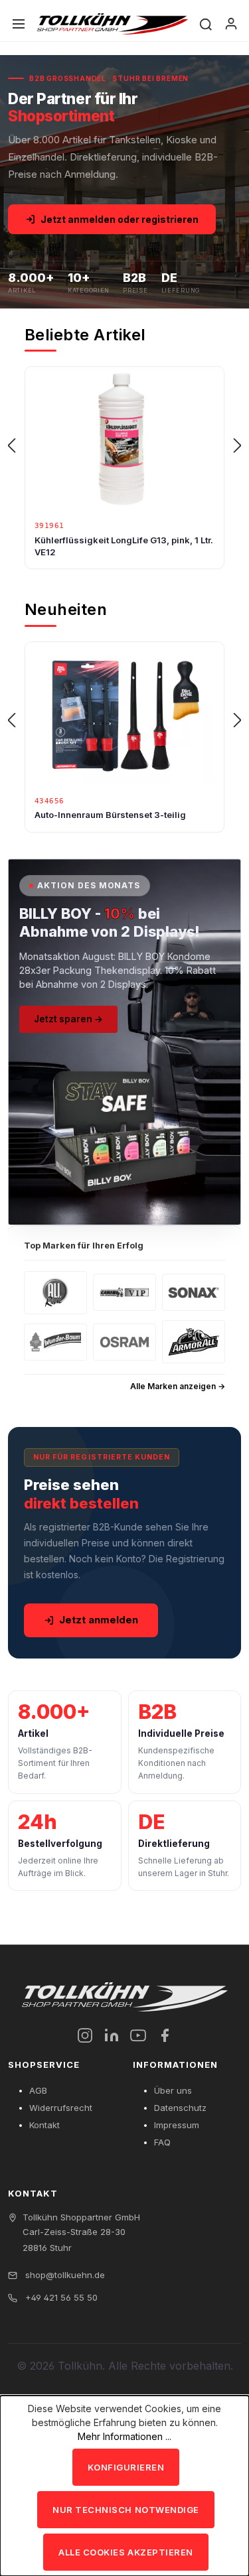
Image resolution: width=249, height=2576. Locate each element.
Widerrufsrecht (61, 2108)
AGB (38, 2090)
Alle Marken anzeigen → (178, 1386)
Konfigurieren (126, 2467)
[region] (124, 446)
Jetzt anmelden (99, 1620)
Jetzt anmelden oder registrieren (120, 219)
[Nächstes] (238, 446)
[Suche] (206, 24)
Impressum (177, 2125)
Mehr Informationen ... (124, 2436)
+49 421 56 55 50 (60, 2297)
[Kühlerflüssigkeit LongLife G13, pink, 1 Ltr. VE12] (124, 440)
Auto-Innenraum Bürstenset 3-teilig (110, 815)
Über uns (173, 2090)
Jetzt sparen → (68, 1019)
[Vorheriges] (11, 446)
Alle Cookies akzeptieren (125, 2552)
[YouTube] (138, 2035)
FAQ (162, 2142)
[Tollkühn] (113, 24)
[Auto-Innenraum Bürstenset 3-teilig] (124, 715)
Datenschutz (180, 2108)
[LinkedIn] (112, 2035)
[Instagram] (85, 2035)
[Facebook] (165, 2035)
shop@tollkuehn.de (64, 2275)
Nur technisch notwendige (125, 2510)
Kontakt (44, 2125)
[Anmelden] (231, 24)
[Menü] (19, 24)
